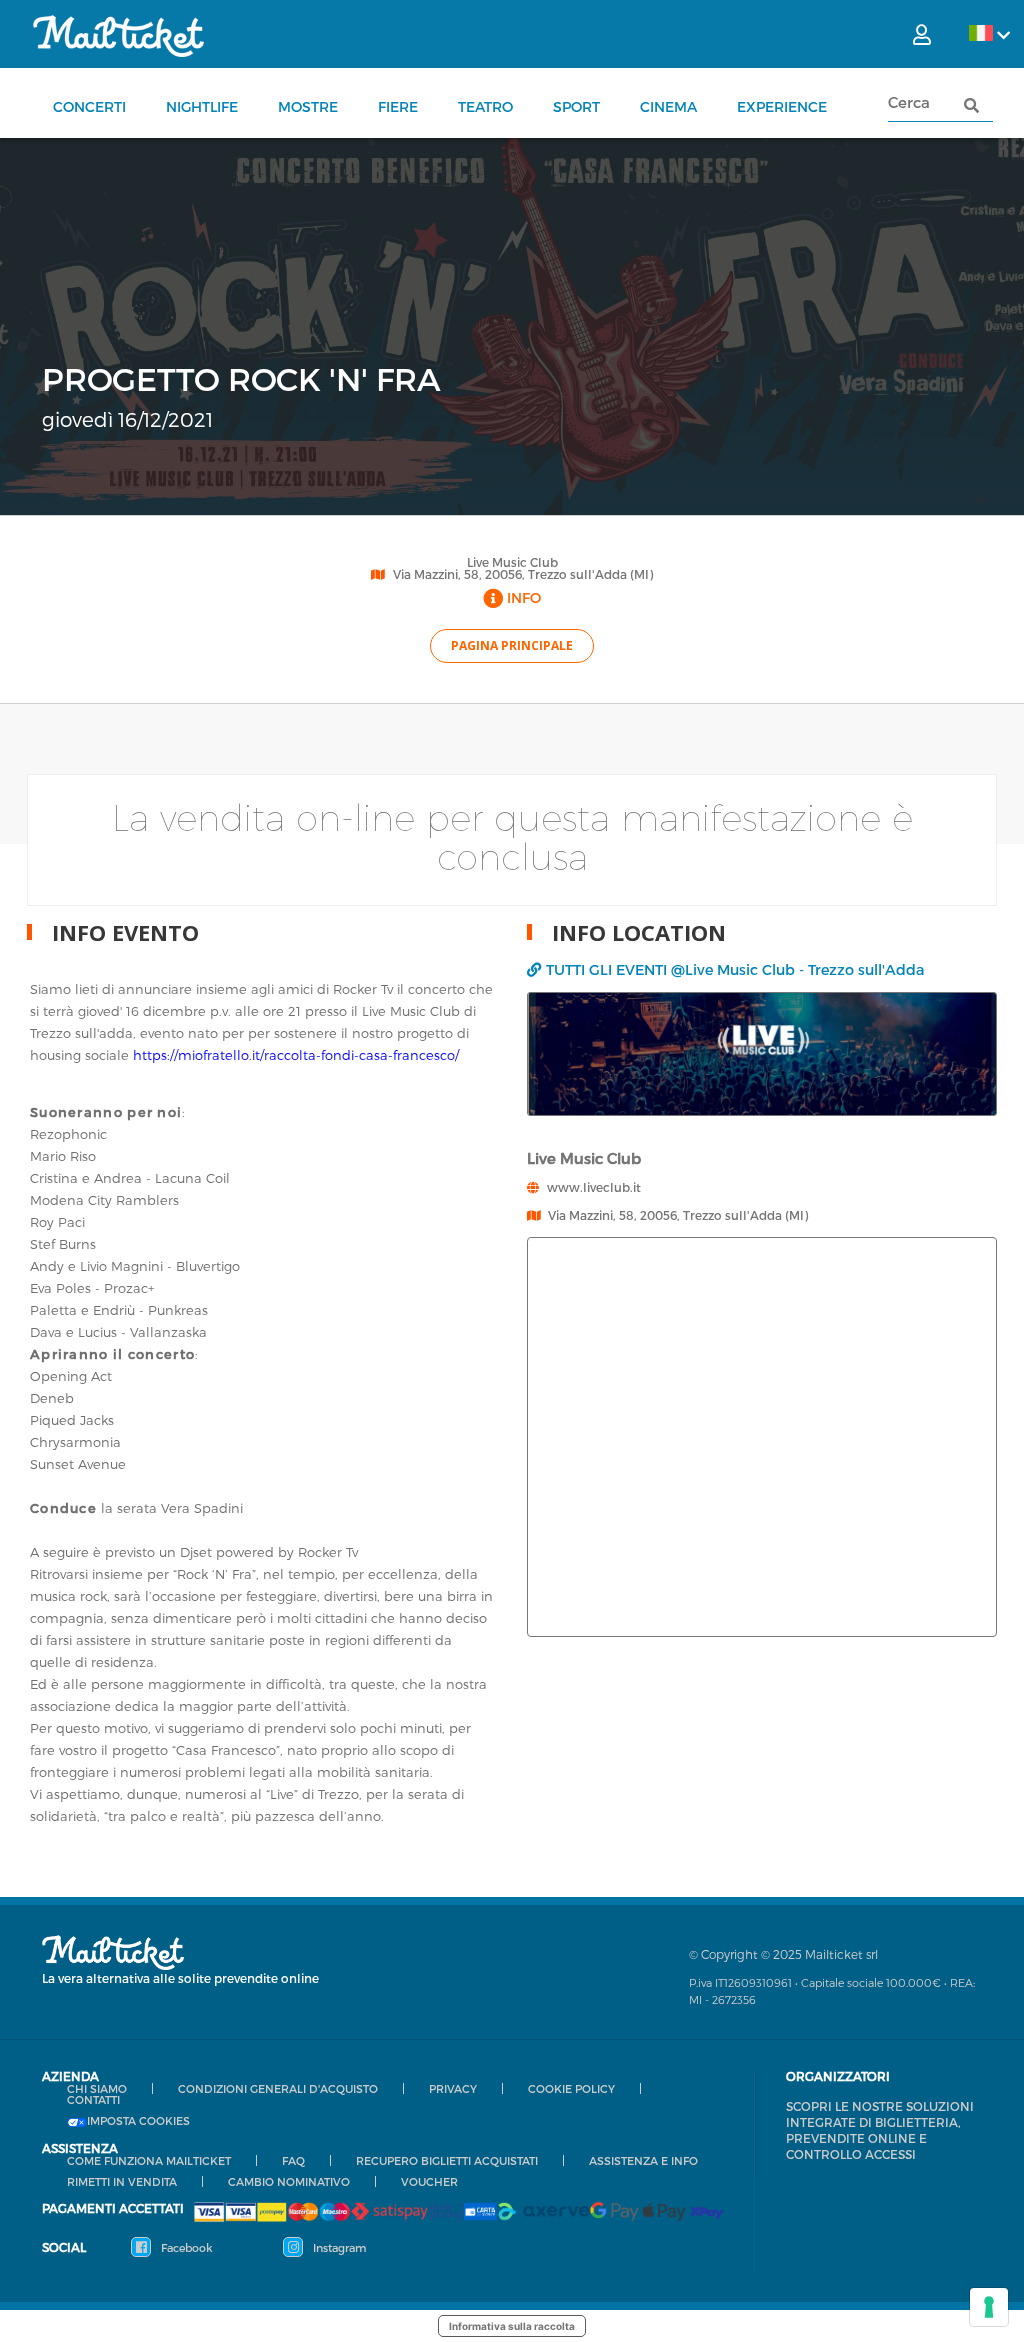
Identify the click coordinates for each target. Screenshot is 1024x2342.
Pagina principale (512, 645)
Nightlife (202, 106)
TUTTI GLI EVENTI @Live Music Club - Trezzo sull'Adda (735, 969)
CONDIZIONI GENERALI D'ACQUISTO (278, 2088)
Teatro (485, 106)
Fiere (398, 106)
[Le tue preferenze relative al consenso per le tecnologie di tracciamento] (989, 2307)
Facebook (185, 2247)
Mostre (308, 106)
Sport (576, 106)
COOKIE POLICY (571, 2088)
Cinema (668, 106)
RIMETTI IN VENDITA (122, 2181)
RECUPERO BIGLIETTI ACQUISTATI (447, 2160)
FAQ (293, 2160)
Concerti (89, 106)
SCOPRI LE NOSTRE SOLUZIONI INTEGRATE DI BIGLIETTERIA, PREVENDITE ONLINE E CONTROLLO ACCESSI (880, 2130)
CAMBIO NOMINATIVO (289, 2181)
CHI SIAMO (97, 2088)
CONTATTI (93, 2099)
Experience (782, 106)
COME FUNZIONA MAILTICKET (149, 2160)
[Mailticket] (118, 36)
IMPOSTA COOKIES (138, 2121)
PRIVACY (453, 2088)
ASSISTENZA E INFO (643, 2160)
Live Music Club (512, 562)
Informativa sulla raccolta (512, 2326)
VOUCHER (429, 2181)
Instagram (338, 2247)
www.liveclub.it (594, 1187)
